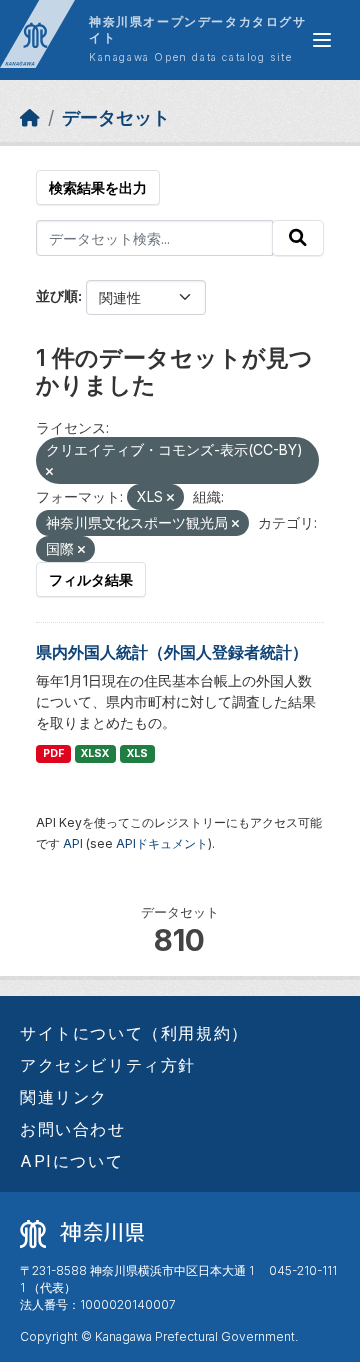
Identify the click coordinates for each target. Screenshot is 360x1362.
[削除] (49, 472)
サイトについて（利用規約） (134, 1033)
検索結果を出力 (98, 187)
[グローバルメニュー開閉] (322, 40)
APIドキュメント (162, 843)
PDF (53, 753)
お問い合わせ (73, 1129)
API (73, 843)
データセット (116, 117)
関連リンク (64, 1097)
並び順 (57, 295)
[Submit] (298, 238)
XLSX (95, 753)
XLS (137, 753)
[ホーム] (30, 117)
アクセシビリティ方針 (108, 1065)
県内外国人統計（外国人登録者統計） (172, 652)
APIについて (71, 1161)
